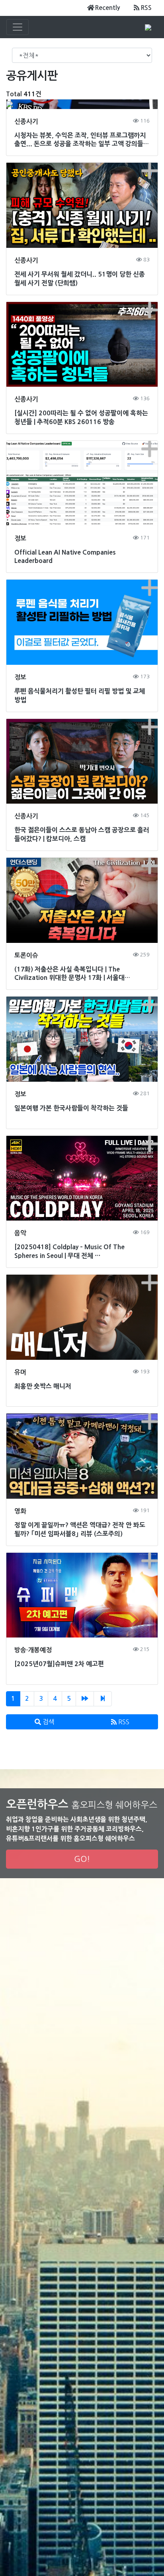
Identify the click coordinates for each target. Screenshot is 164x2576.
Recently (107, 8)
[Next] (85, 1699)
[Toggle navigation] (18, 27)
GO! (82, 1859)
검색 (48, 1722)
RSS (146, 8)
